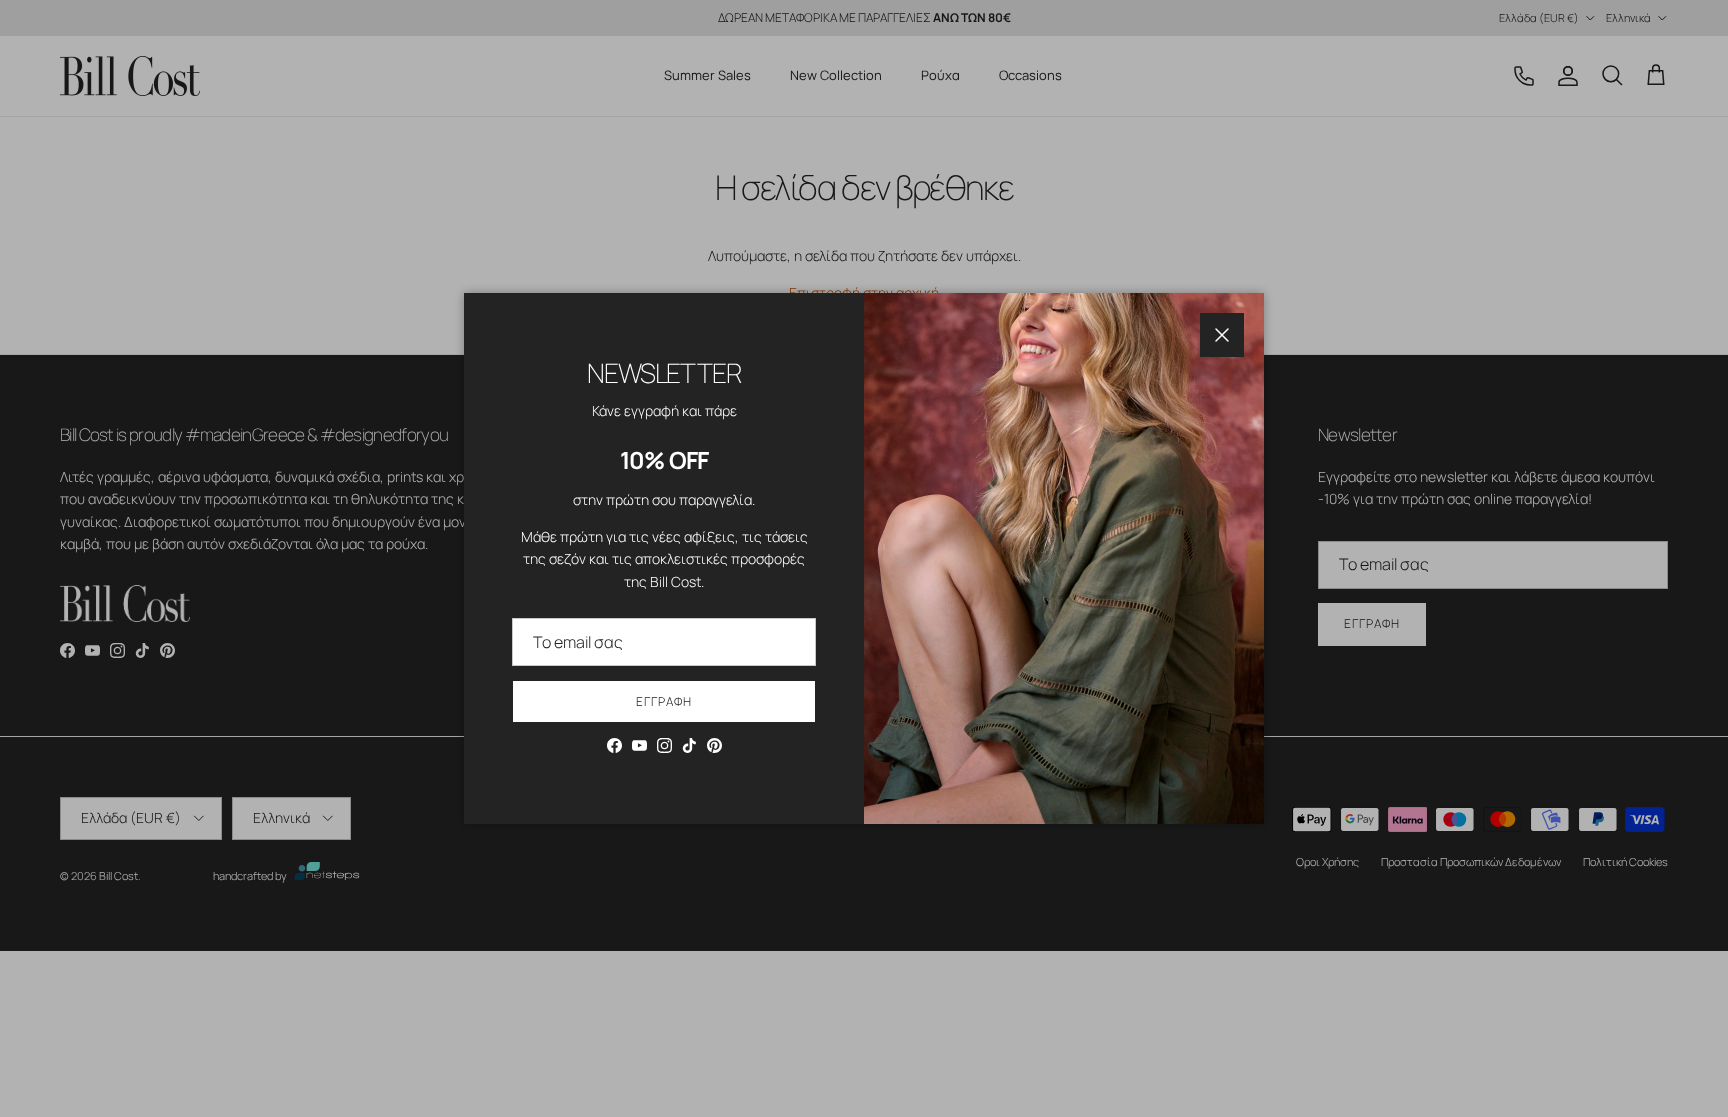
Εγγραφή (664, 701)
